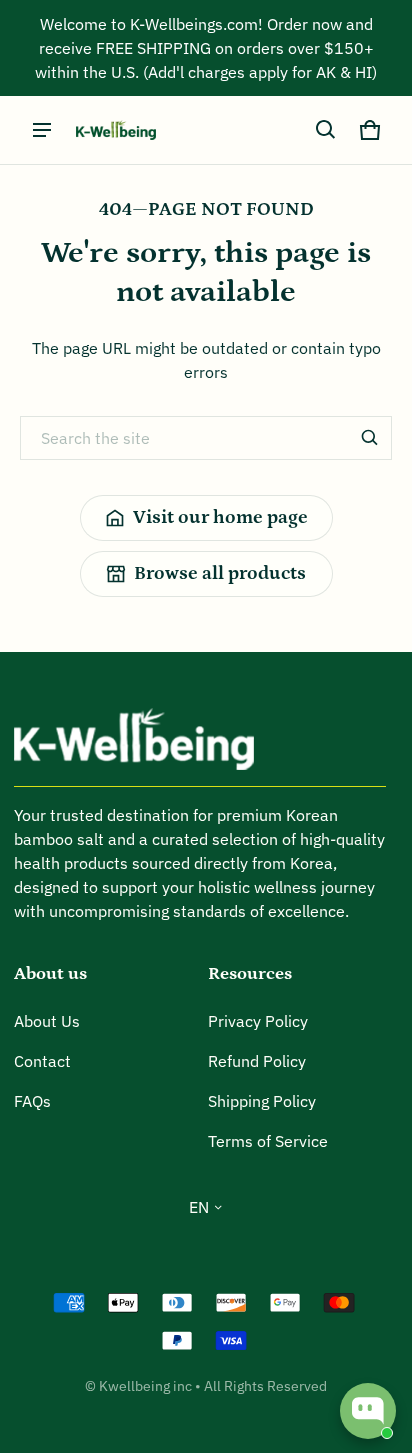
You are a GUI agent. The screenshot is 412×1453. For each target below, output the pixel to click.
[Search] (370, 438)
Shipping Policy (262, 1101)
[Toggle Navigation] (42, 130)
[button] (326, 130)
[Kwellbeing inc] (116, 130)
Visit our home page (220, 517)
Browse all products (220, 573)
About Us (47, 1021)
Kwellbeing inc (145, 1386)
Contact (42, 1061)
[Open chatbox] (368, 1411)
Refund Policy (257, 1061)
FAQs (32, 1101)
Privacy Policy (258, 1021)
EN (199, 1207)
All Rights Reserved (265, 1386)
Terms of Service (268, 1141)
